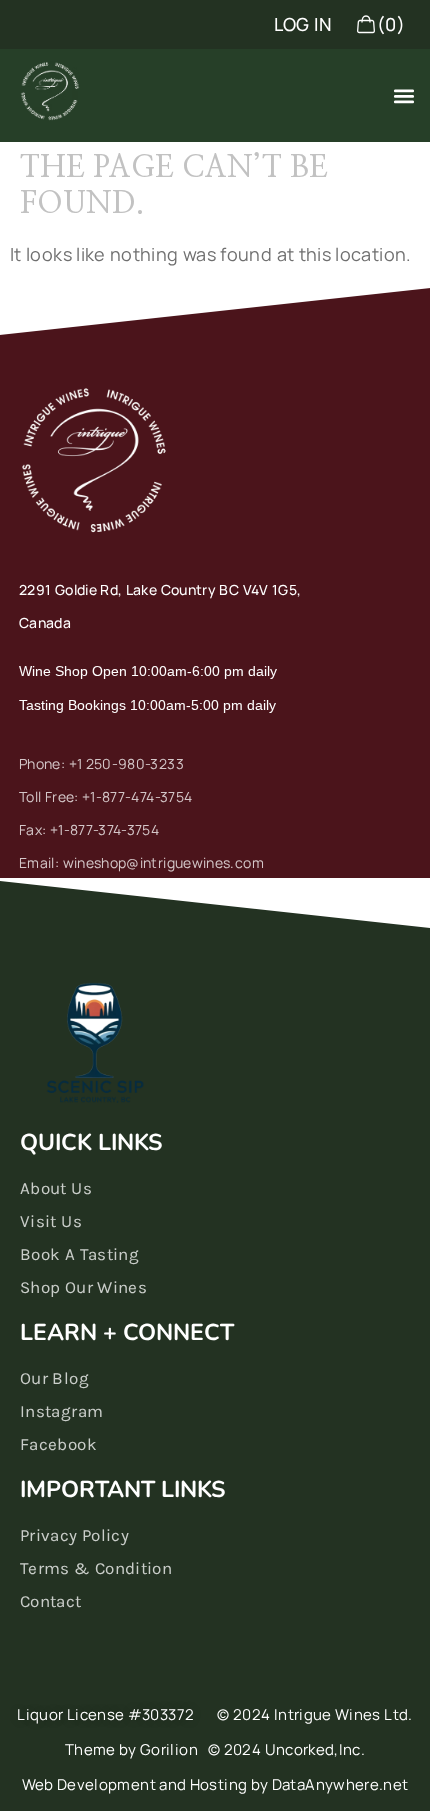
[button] (403, 95)
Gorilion (169, 1749)
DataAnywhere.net (340, 1784)
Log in (303, 24)
